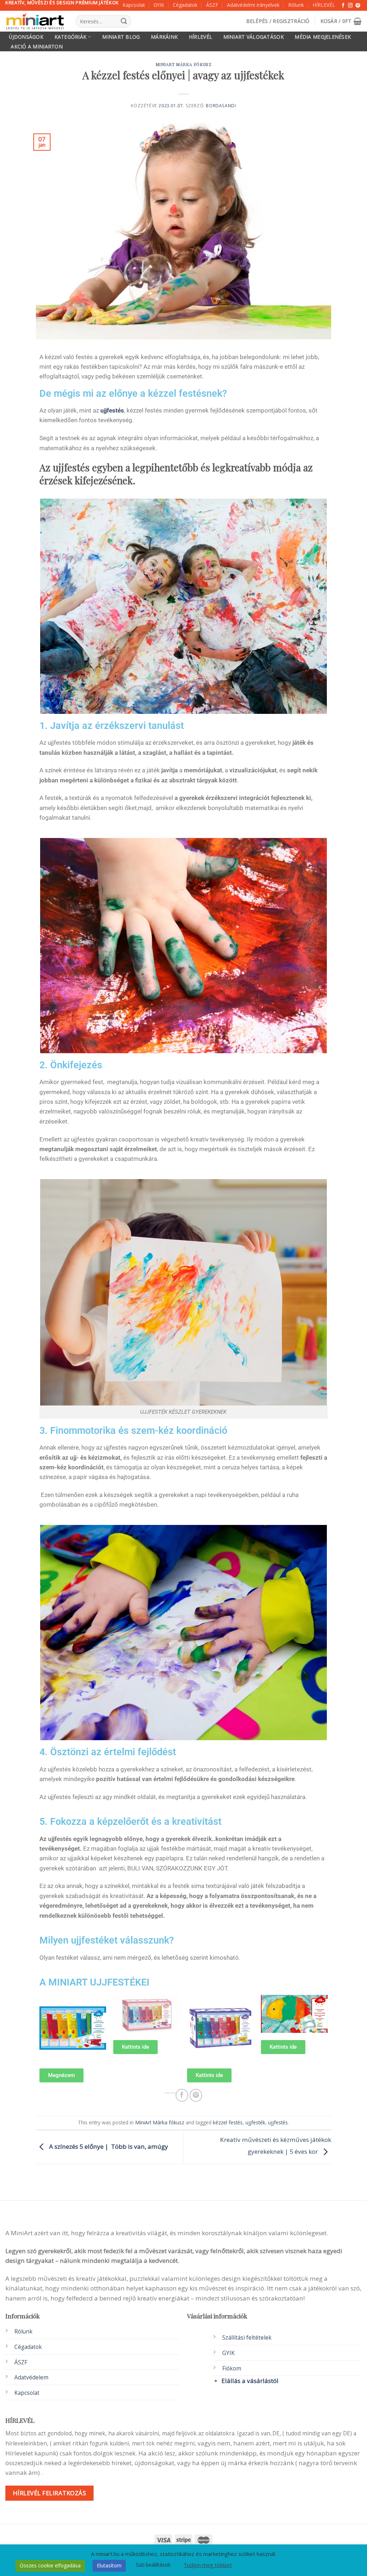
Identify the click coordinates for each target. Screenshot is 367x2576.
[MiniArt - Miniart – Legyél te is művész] (35, 21)
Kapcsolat (134, 5)
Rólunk (296, 5)
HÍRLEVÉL (324, 5)
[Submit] (124, 21)
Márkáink (164, 37)
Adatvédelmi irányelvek (253, 5)
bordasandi (221, 106)
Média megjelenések (323, 37)
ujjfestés (112, 410)
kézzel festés (228, 2122)
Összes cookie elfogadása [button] (50, 2565)
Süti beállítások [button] (153, 2565)
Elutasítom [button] (109, 2565)
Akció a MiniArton (37, 47)
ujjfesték (255, 2122)
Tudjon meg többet (208, 2565)
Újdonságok (26, 37)
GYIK (159, 5)
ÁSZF (212, 5)
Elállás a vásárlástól (250, 2381)
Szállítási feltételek (247, 2338)
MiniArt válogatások (254, 37)
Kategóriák (71, 37)
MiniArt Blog (121, 37)
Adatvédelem (31, 2377)
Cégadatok (185, 5)
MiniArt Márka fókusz (184, 64)
